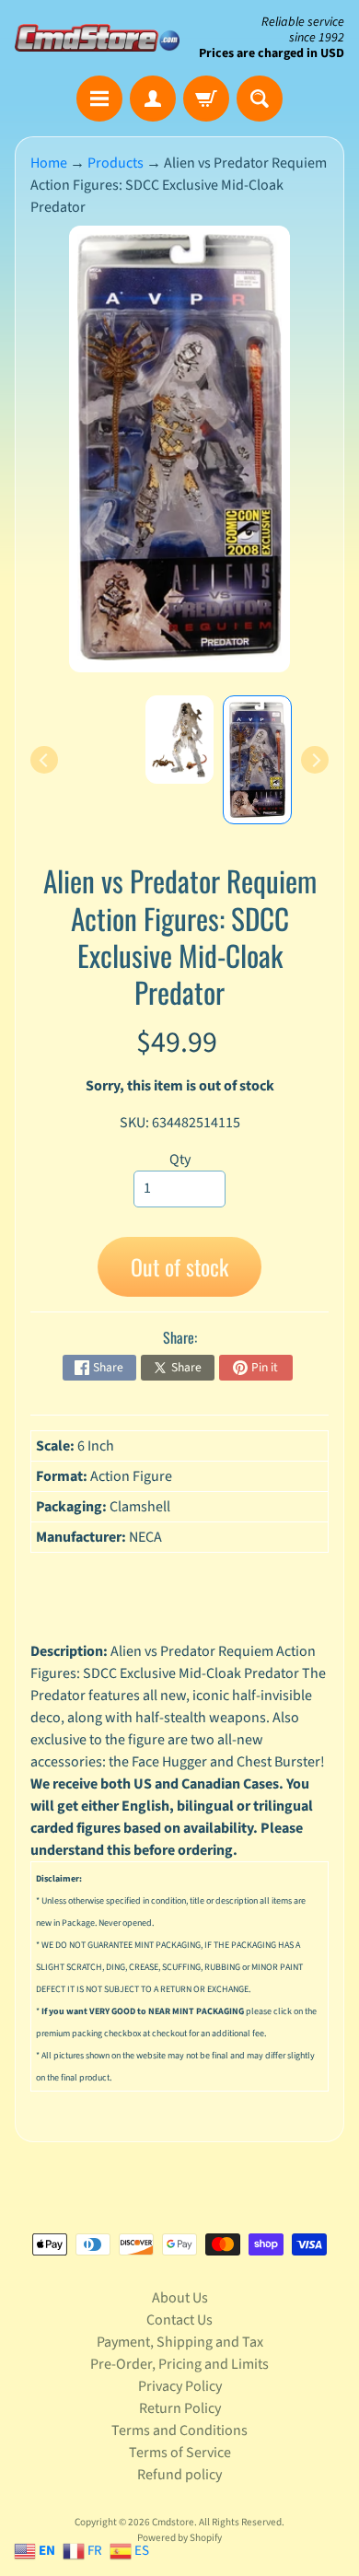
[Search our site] (260, 99)
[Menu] (99, 99)
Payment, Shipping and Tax (180, 2342)
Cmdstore (173, 2522)
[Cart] (206, 99)
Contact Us (179, 2320)
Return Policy (180, 2408)
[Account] (153, 99)
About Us (180, 2298)
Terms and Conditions (179, 2430)
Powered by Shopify (179, 2538)
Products (116, 163)
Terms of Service (180, 2453)
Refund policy (179, 2475)
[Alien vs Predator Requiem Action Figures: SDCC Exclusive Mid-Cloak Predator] (257, 760)
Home (49, 163)
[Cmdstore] (97, 38)
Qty (180, 1160)
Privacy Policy (180, 2386)
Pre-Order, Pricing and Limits (179, 2364)
